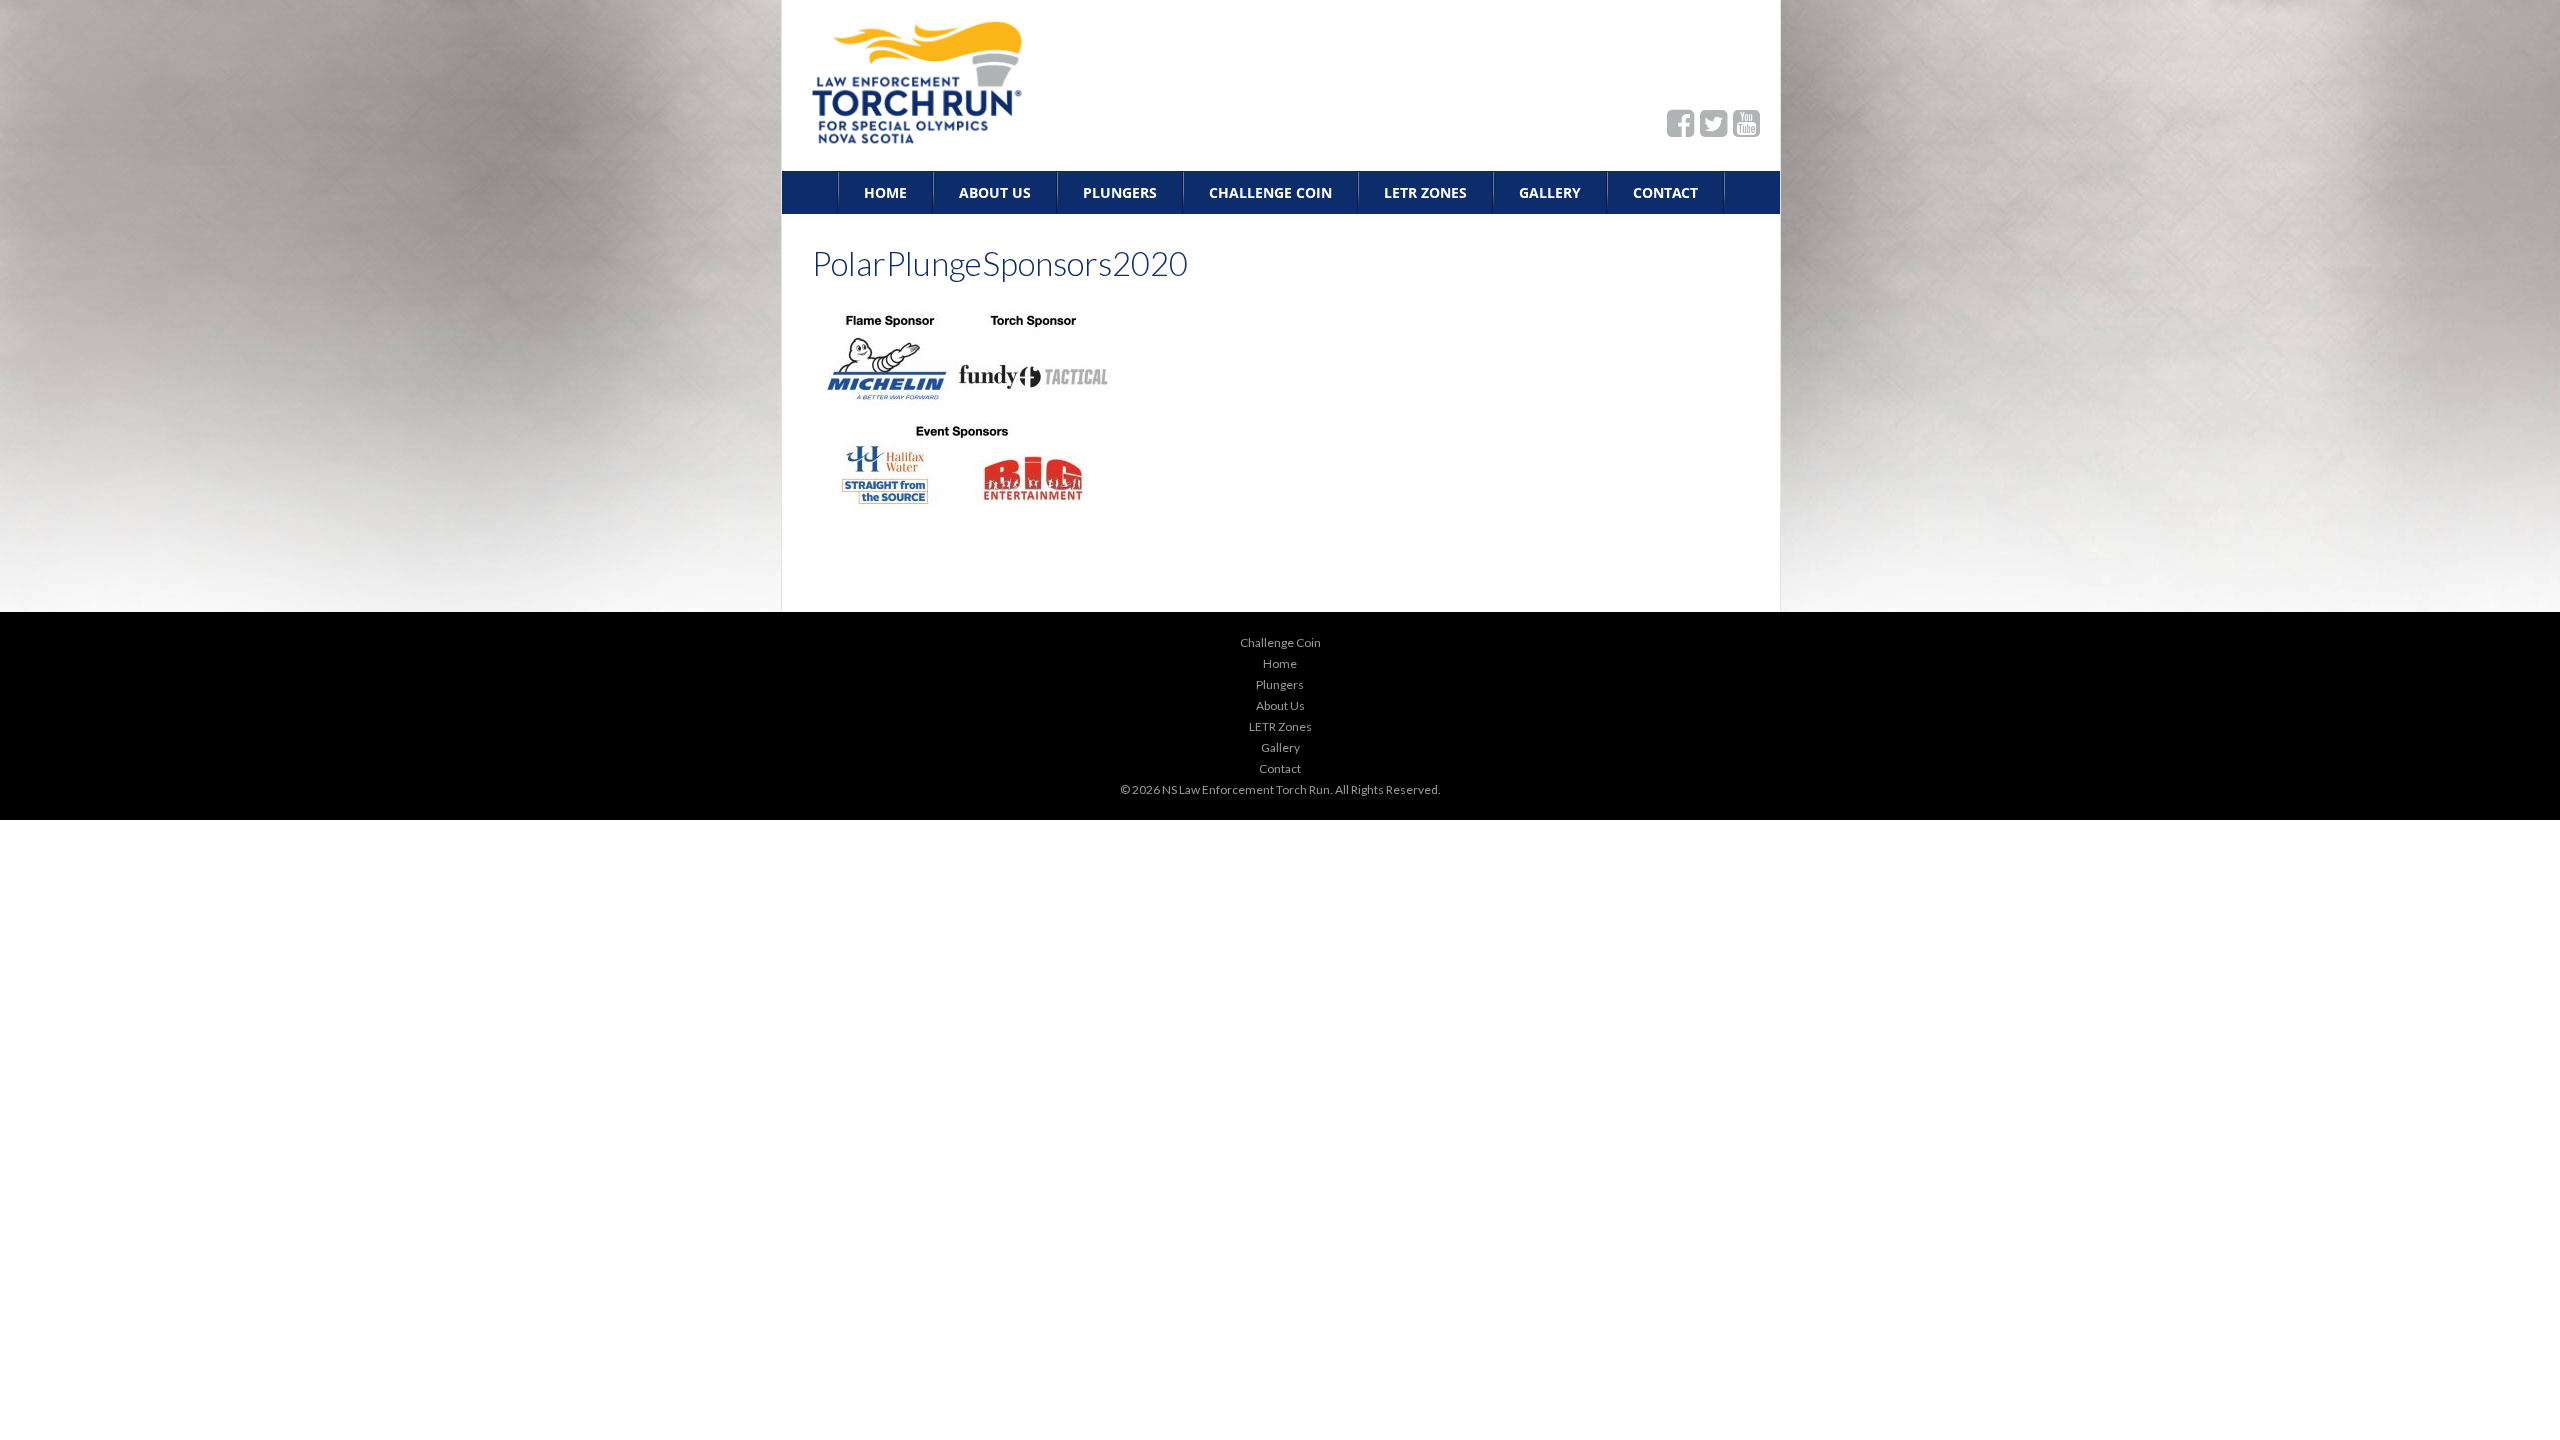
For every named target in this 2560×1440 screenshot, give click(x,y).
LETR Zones (1425, 192)
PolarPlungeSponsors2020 (1000, 263)
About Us (995, 192)
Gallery (1550, 192)
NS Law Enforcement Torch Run (1246, 789)
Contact (1665, 192)
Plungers (1120, 192)
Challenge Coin (1270, 192)
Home (885, 192)
